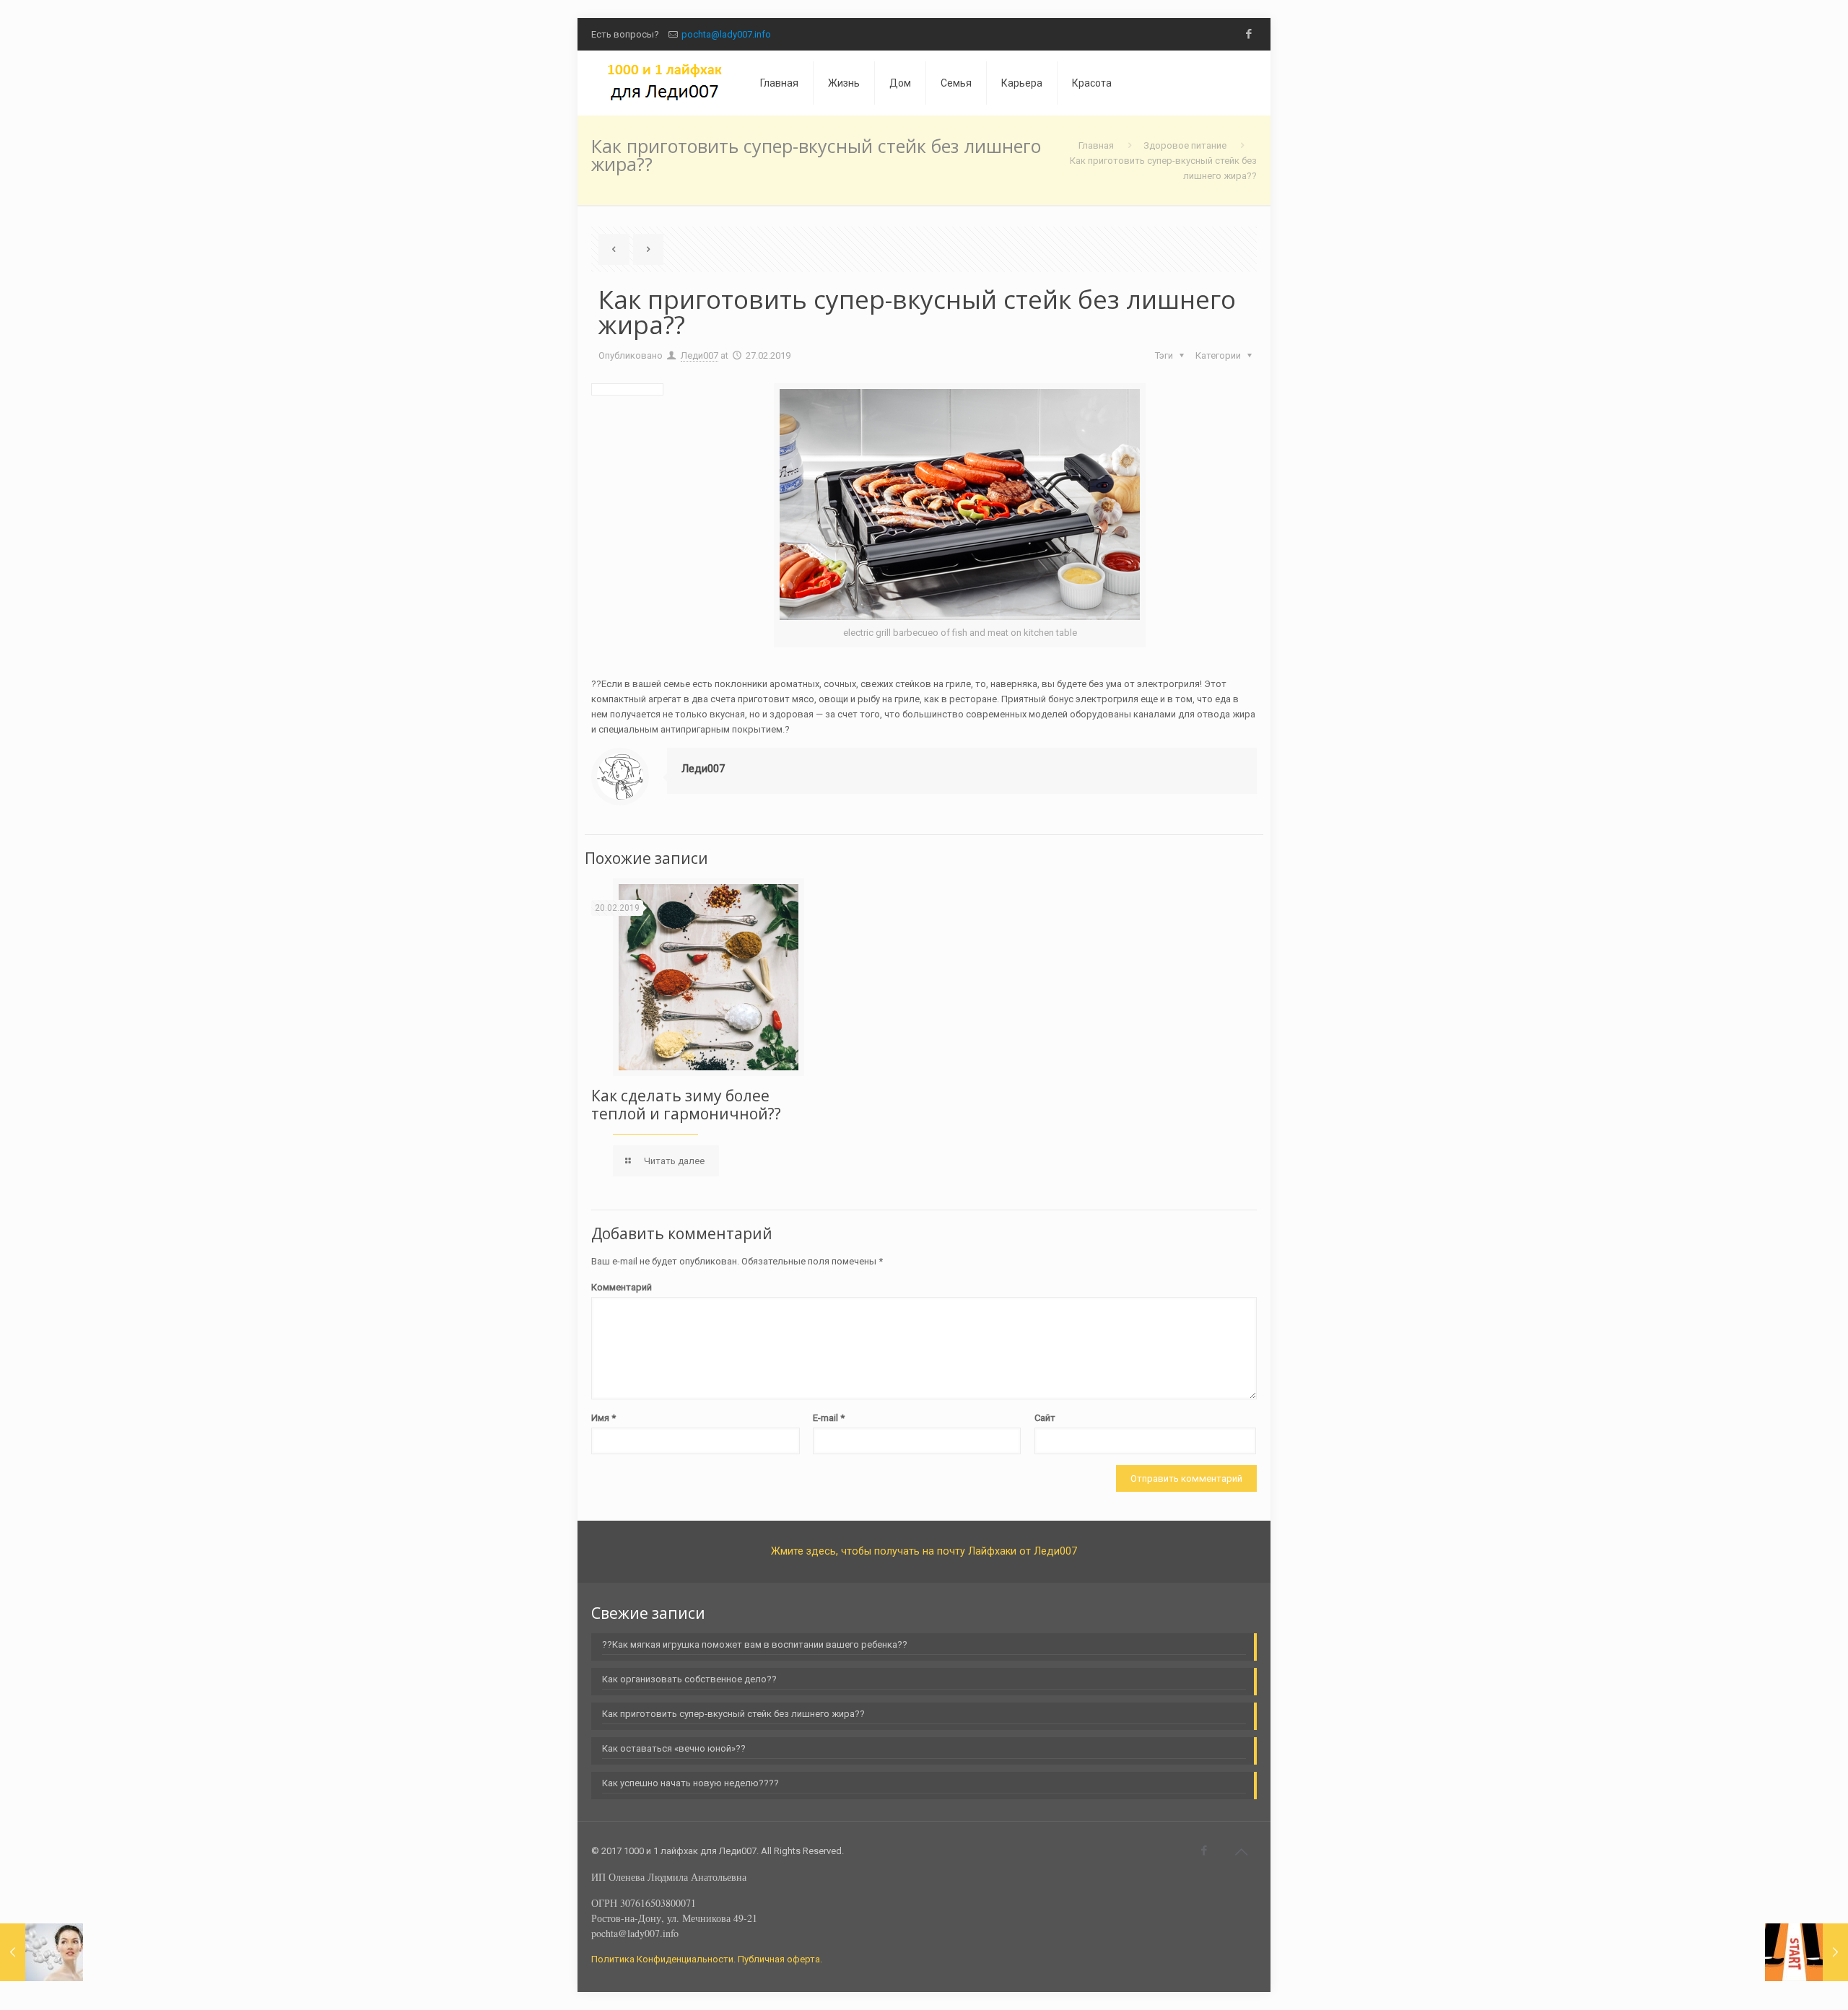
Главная (1096, 145)
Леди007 (699, 355)
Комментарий (622, 1287)
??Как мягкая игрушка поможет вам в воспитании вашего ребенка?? (755, 1644)
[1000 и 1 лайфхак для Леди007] (665, 83)
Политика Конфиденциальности (662, 1959)
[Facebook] (1249, 34)
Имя (603, 1418)
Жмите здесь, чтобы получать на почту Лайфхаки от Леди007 (924, 1551)
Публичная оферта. (780, 1959)
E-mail (829, 1418)
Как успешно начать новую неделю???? (690, 1783)
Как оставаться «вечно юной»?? (674, 1748)
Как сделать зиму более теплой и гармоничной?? (686, 1105)
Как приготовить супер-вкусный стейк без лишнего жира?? (733, 1714)
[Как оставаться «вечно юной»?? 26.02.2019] (42, 1952)
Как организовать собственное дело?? (689, 1679)
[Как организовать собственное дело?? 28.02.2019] (1806, 1952)
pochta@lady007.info (726, 34)
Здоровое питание (1185, 145)
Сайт (1045, 1418)
